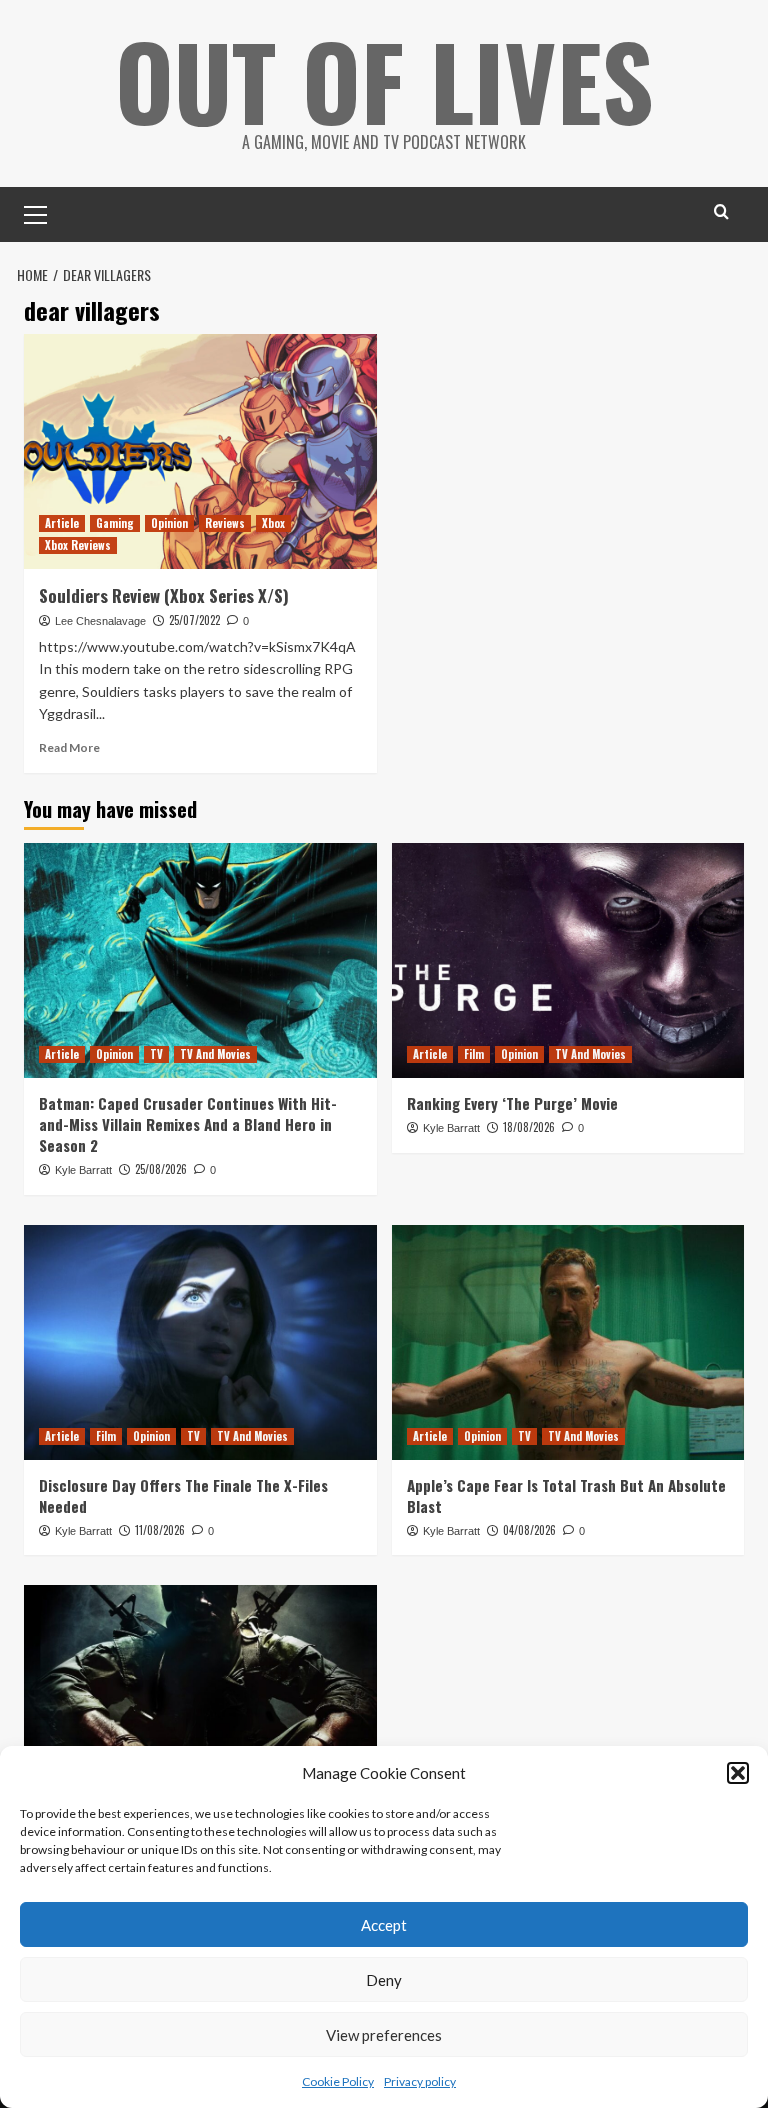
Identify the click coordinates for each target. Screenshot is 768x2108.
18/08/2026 (529, 1127)
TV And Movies (215, 1054)
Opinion (169, 523)
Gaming (115, 523)
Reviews (225, 523)
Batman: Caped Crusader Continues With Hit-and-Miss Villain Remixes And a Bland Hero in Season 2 (188, 1124)
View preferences (384, 2035)
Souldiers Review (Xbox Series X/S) (164, 595)
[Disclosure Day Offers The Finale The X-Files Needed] (200, 1342)
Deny (384, 1980)
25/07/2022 (194, 620)
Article (62, 523)
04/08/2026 (529, 1530)
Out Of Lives (384, 80)
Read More (69, 747)
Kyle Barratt (83, 1170)
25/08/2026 (161, 1169)
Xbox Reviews (78, 545)
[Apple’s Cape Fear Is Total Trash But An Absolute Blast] (568, 1342)
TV (156, 1054)
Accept (384, 1925)
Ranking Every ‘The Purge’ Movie (512, 1103)
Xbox (273, 523)
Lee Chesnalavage (100, 621)
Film (474, 1054)
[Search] (721, 211)
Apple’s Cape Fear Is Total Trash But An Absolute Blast (566, 1495)
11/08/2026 (160, 1530)
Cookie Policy (338, 2081)
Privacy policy (420, 2081)
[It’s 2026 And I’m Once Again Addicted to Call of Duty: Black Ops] (200, 1702)
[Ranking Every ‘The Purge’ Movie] (568, 960)
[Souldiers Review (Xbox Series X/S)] (200, 451)
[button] (738, 1773)
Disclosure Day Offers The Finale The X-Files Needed (183, 1495)
